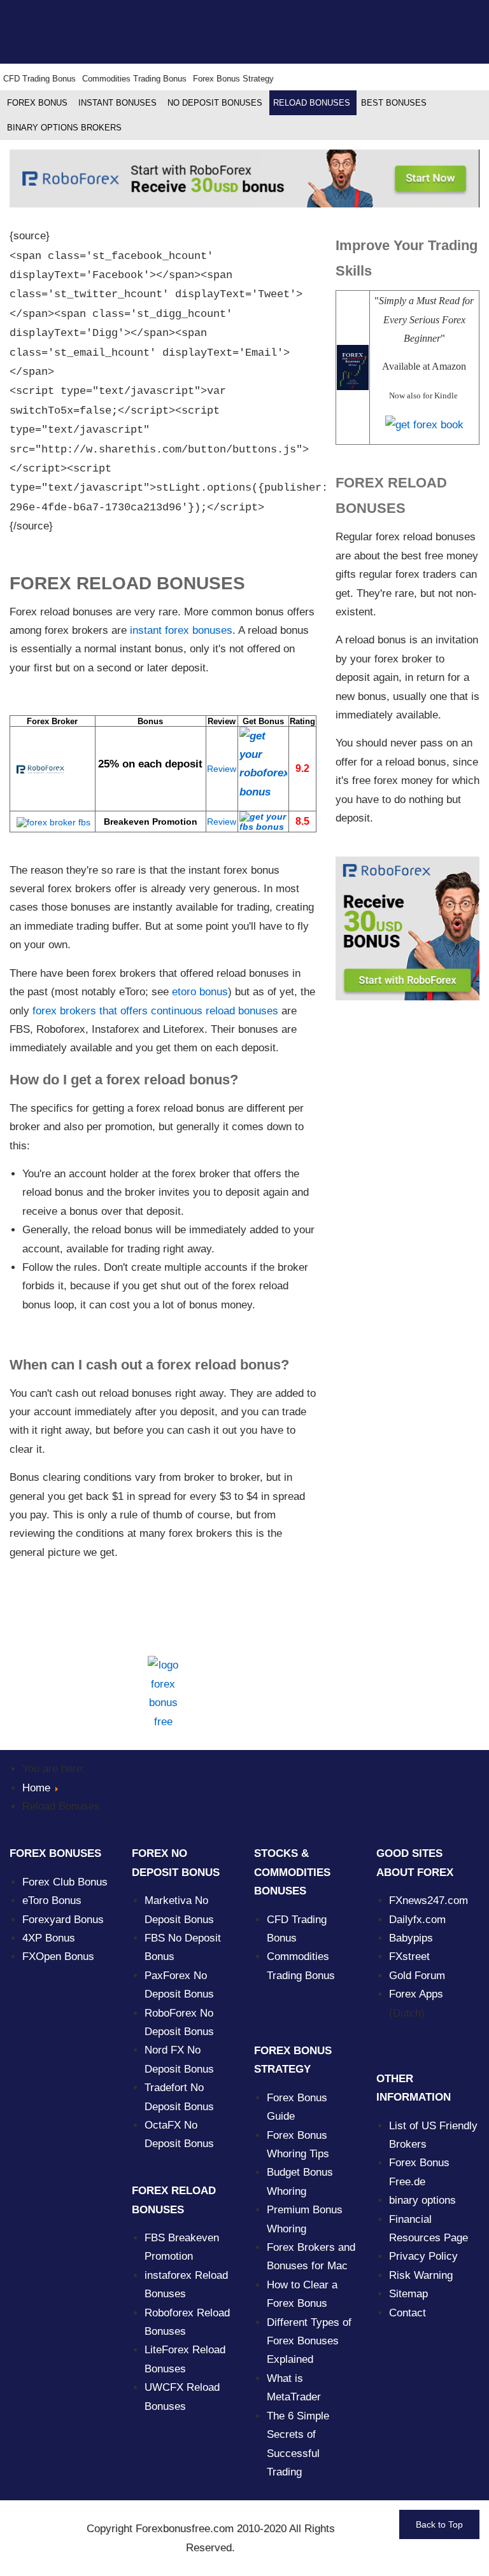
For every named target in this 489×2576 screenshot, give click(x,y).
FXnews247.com (429, 1900)
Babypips (411, 1938)
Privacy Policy (423, 2256)
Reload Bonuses (312, 103)
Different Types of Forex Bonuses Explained (309, 2341)
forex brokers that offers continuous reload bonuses (155, 1011)
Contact (407, 2313)
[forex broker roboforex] (37, 769)
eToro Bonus (52, 1900)
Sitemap (408, 2294)
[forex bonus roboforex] (263, 764)
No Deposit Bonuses (215, 103)
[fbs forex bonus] (263, 822)
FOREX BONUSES (55, 1853)
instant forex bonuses (181, 630)
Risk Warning (421, 2275)
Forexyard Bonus (63, 1920)
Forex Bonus (37, 103)
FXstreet (409, 1956)
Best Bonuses (394, 103)
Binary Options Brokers (64, 128)
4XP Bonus (49, 1938)
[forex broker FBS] (50, 822)
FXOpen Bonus (58, 1956)
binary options (422, 2200)
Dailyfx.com (417, 1920)
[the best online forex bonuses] (163, 1693)
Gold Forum (417, 1976)
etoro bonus (200, 992)
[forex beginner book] (353, 367)
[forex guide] (424, 424)
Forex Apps (416, 1994)
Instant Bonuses (117, 103)
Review (222, 769)
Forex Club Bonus (65, 1882)
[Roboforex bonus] (244, 178)
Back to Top (439, 2524)
